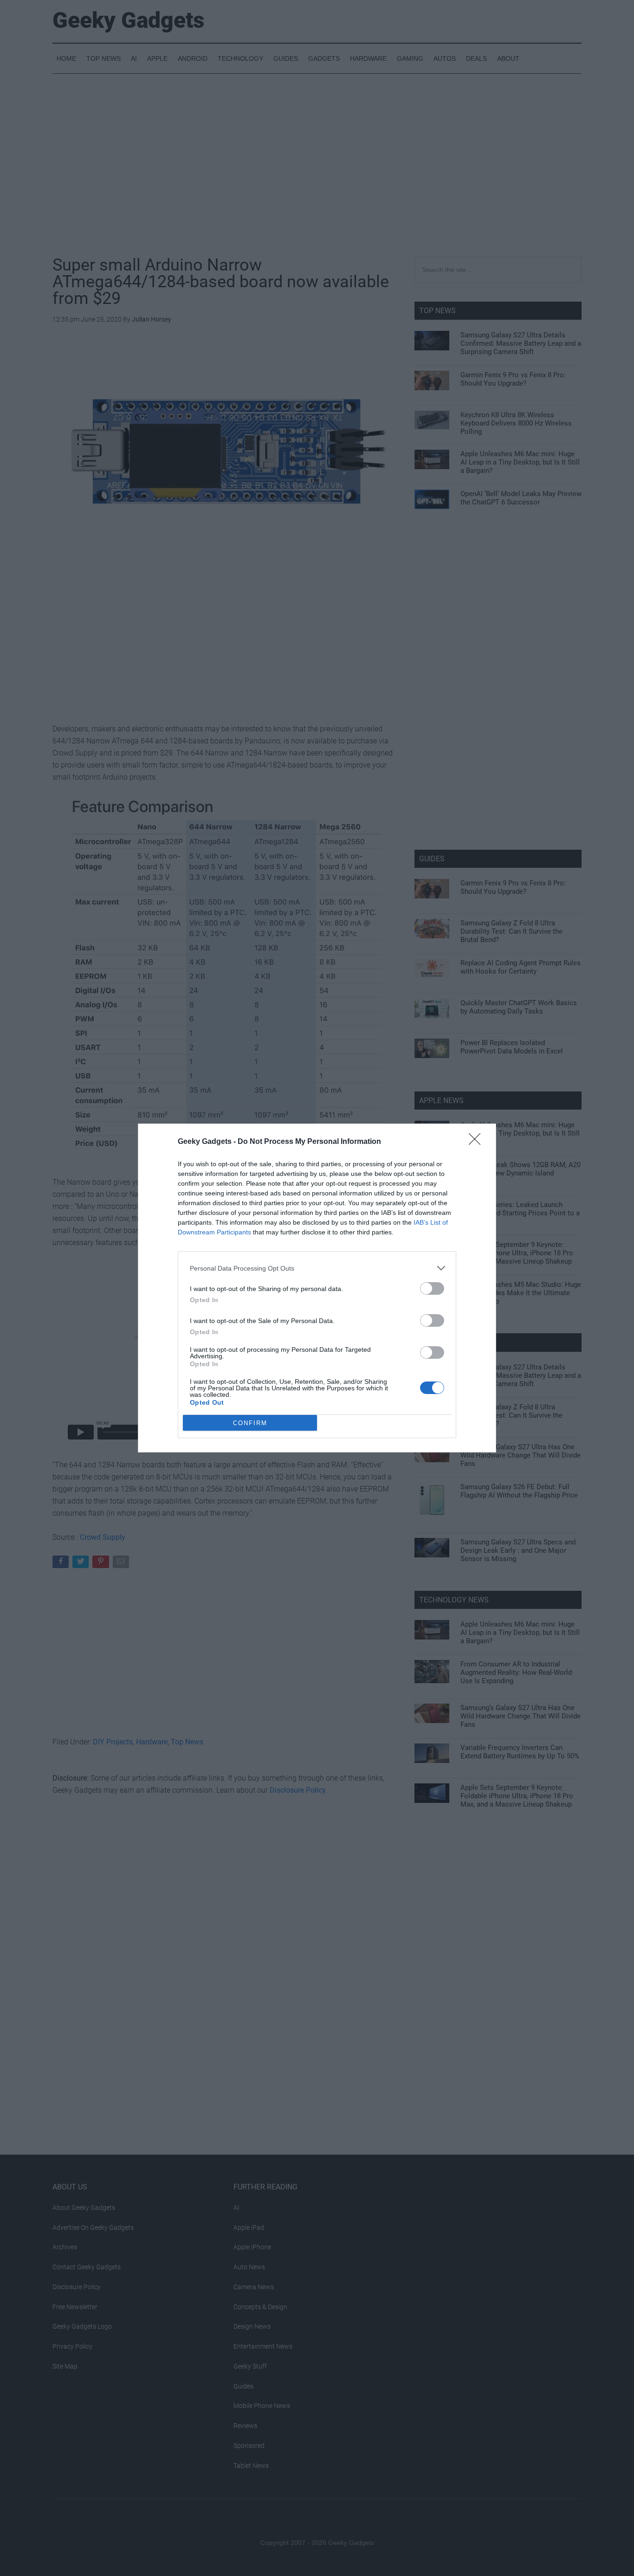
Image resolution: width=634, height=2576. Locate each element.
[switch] (432, 1288)
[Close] (478, 1142)
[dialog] (317, 1288)
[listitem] (317, 1268)
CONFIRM (250, 1423)
